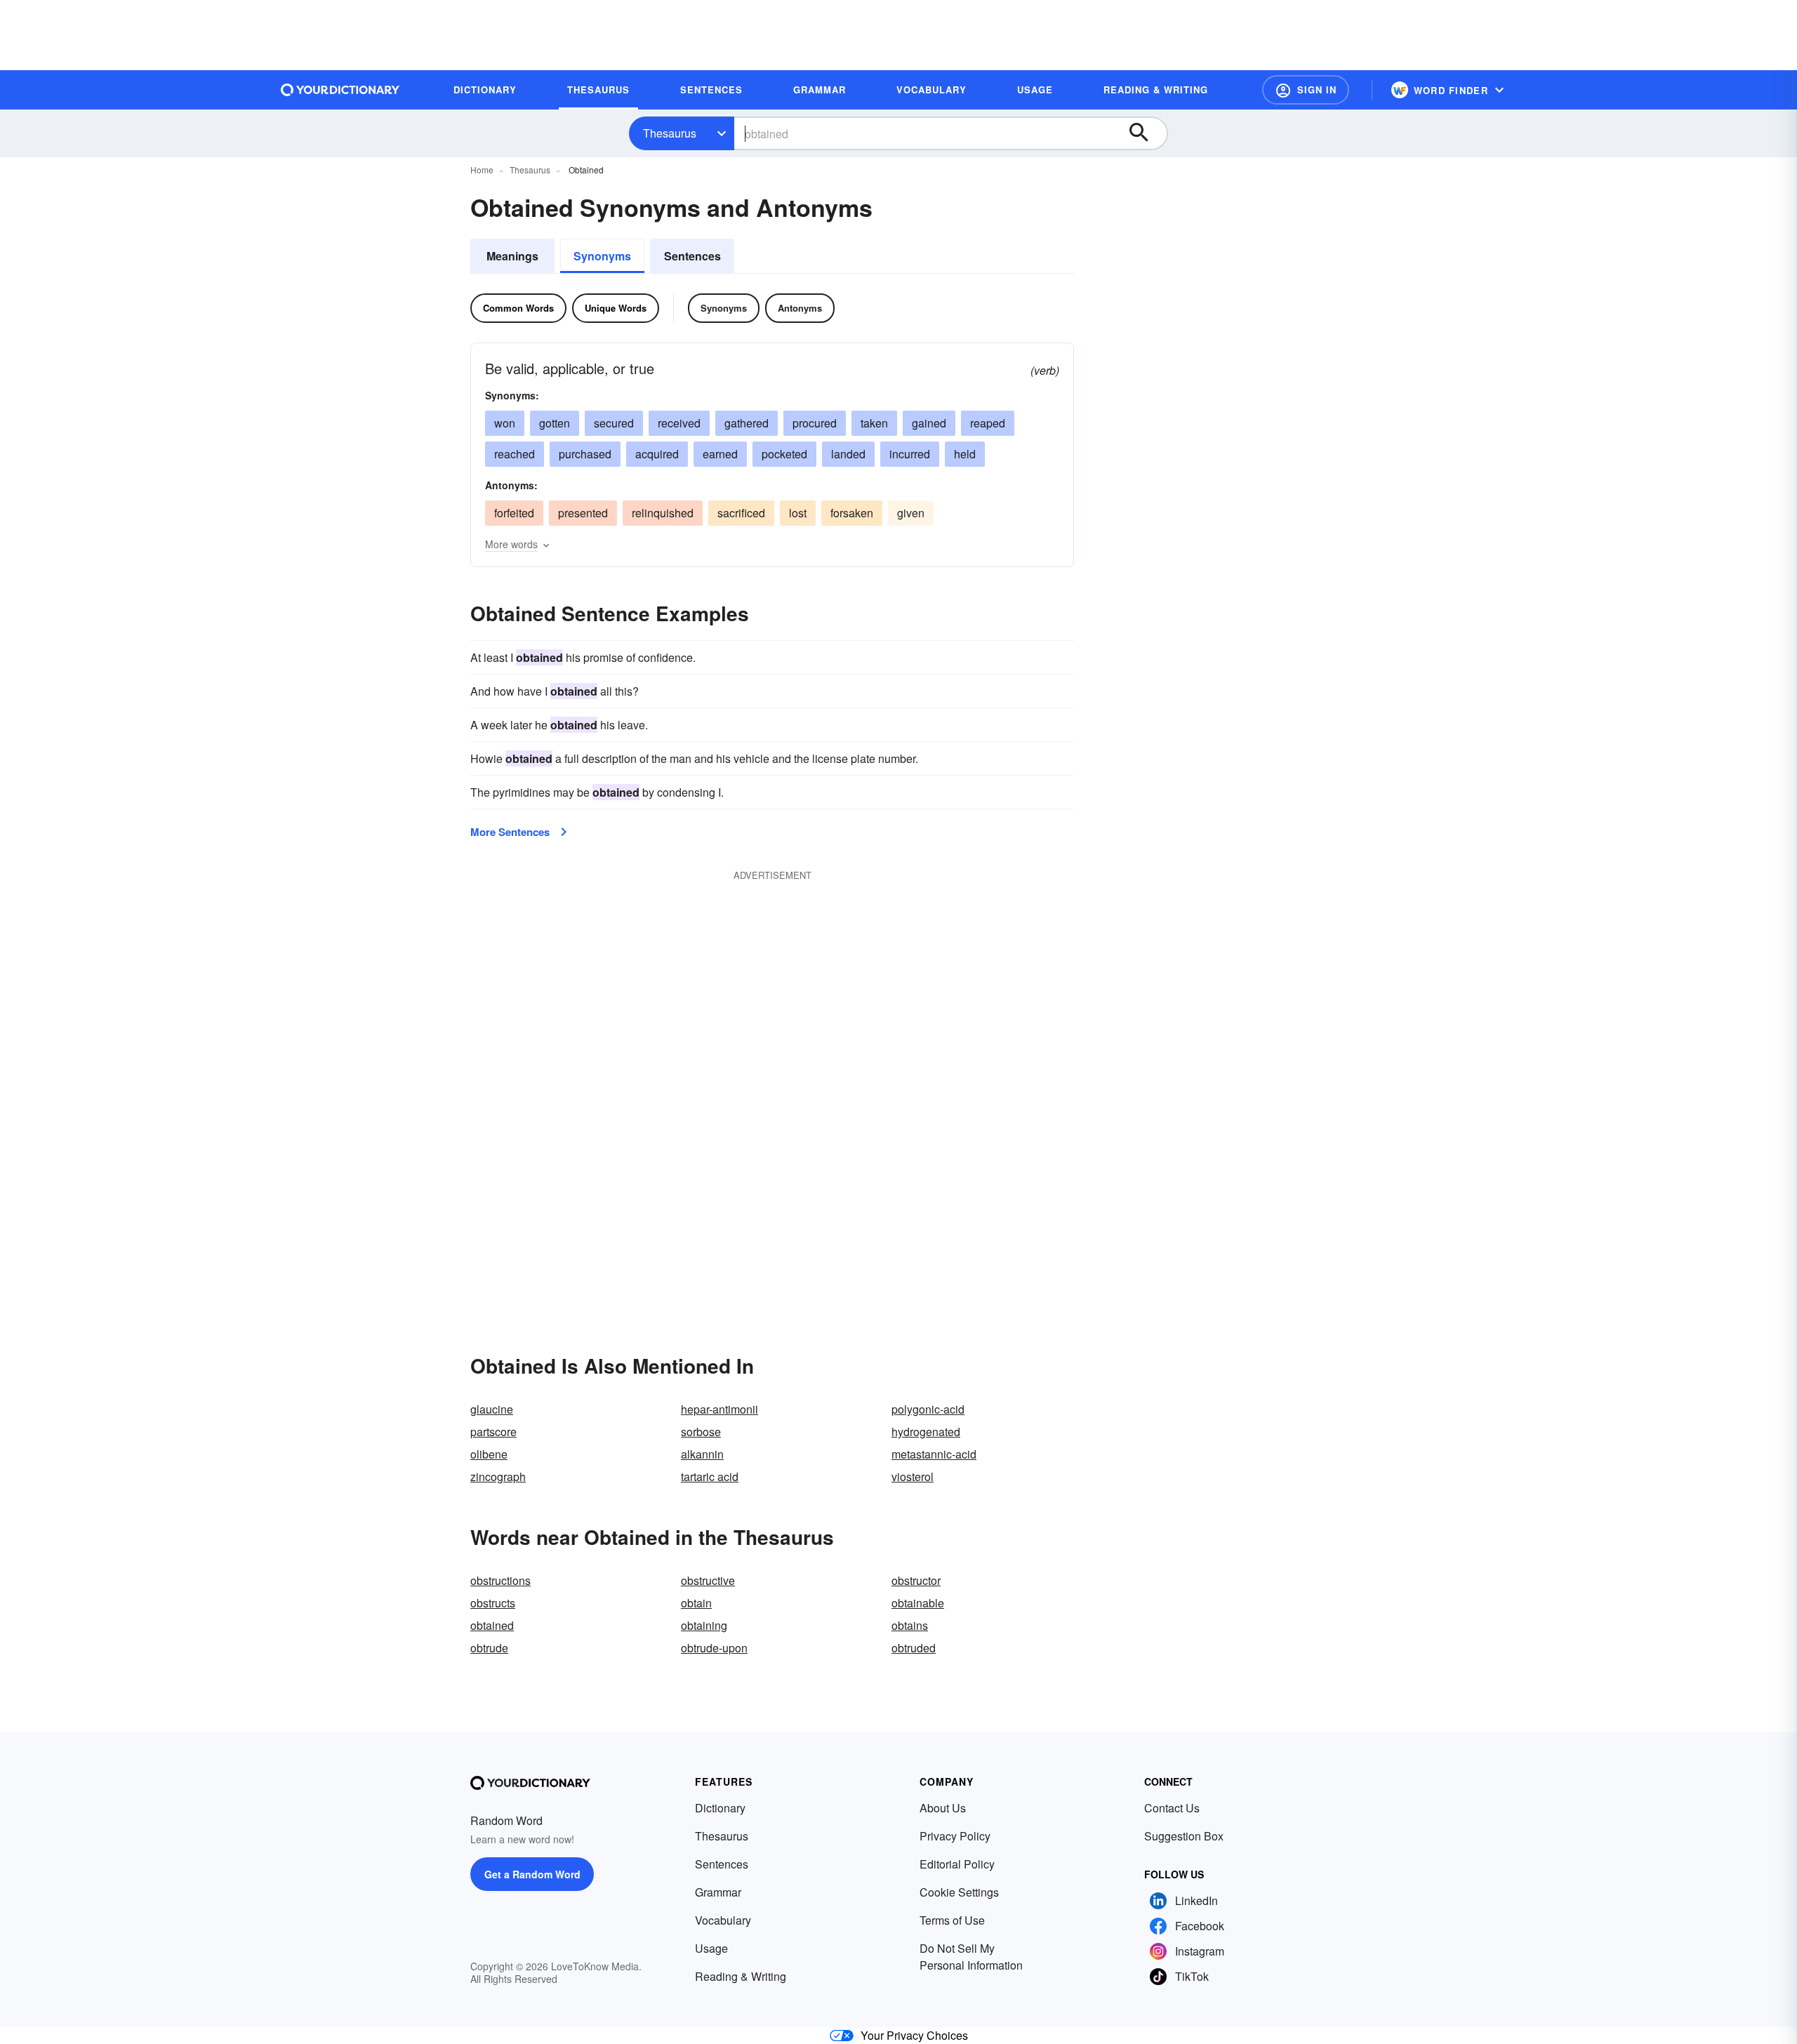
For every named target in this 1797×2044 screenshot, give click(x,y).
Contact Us (1172, 1808)
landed (848, 454)
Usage (711, 1948)
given (911, 513)
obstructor (916, 1580)
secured (614, 423)
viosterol (913, 1476)
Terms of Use (952, 1920)
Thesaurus (670, 133)
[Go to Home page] (340, 90)
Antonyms (800, 308)
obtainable (918, 1603)
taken (874, 423)
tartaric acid (710, 1476)
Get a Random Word (532, 1874)
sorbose (701, 1432)
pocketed (784, 454)
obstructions (500, 1580)
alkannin (702, 1454)
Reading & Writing (741, 1976)
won (505, 423)
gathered (747, 423)
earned (720, 454)
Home (482, 170)
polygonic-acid (928, 1409)
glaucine (492, 1409)
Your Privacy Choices (914, 2035)
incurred (910, 454)
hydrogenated (926, 1432)
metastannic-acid (934, 1454)
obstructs (493, 1603)
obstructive (708, 1580)
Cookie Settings (959, 1892)
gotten (555, 423)
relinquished (663, 513)
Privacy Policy (955, 1836)
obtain (696, 1603)
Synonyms (602, 256)
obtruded (914, 1648)
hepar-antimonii (720, 1409)
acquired (657, 454)
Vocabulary (723, 1920)
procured (815, 423)
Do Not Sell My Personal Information (971, 1957)
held (965, 454)
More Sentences (510, 832)
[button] (1306, 90)
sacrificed (741, 513)
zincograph (498, 1476)
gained (929, 423)
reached (515, 454)
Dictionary (720, 1808)
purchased (585, 454)
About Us (943, 1808)
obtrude (489, 1648)
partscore (493, 1432)
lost (798, 513)
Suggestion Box (1184, 1836)
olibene (489, 1454)
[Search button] (1146, 133)
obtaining (704, 1625)
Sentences (692, 256)
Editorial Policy (957, 1864)
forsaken (852, 513)
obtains (910, 1625)
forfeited (514, 513)
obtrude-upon (714, 1648)
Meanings (512, 256)
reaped (988, 423)
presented (583, 513)
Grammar (718, 1892)
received (679, 423)
